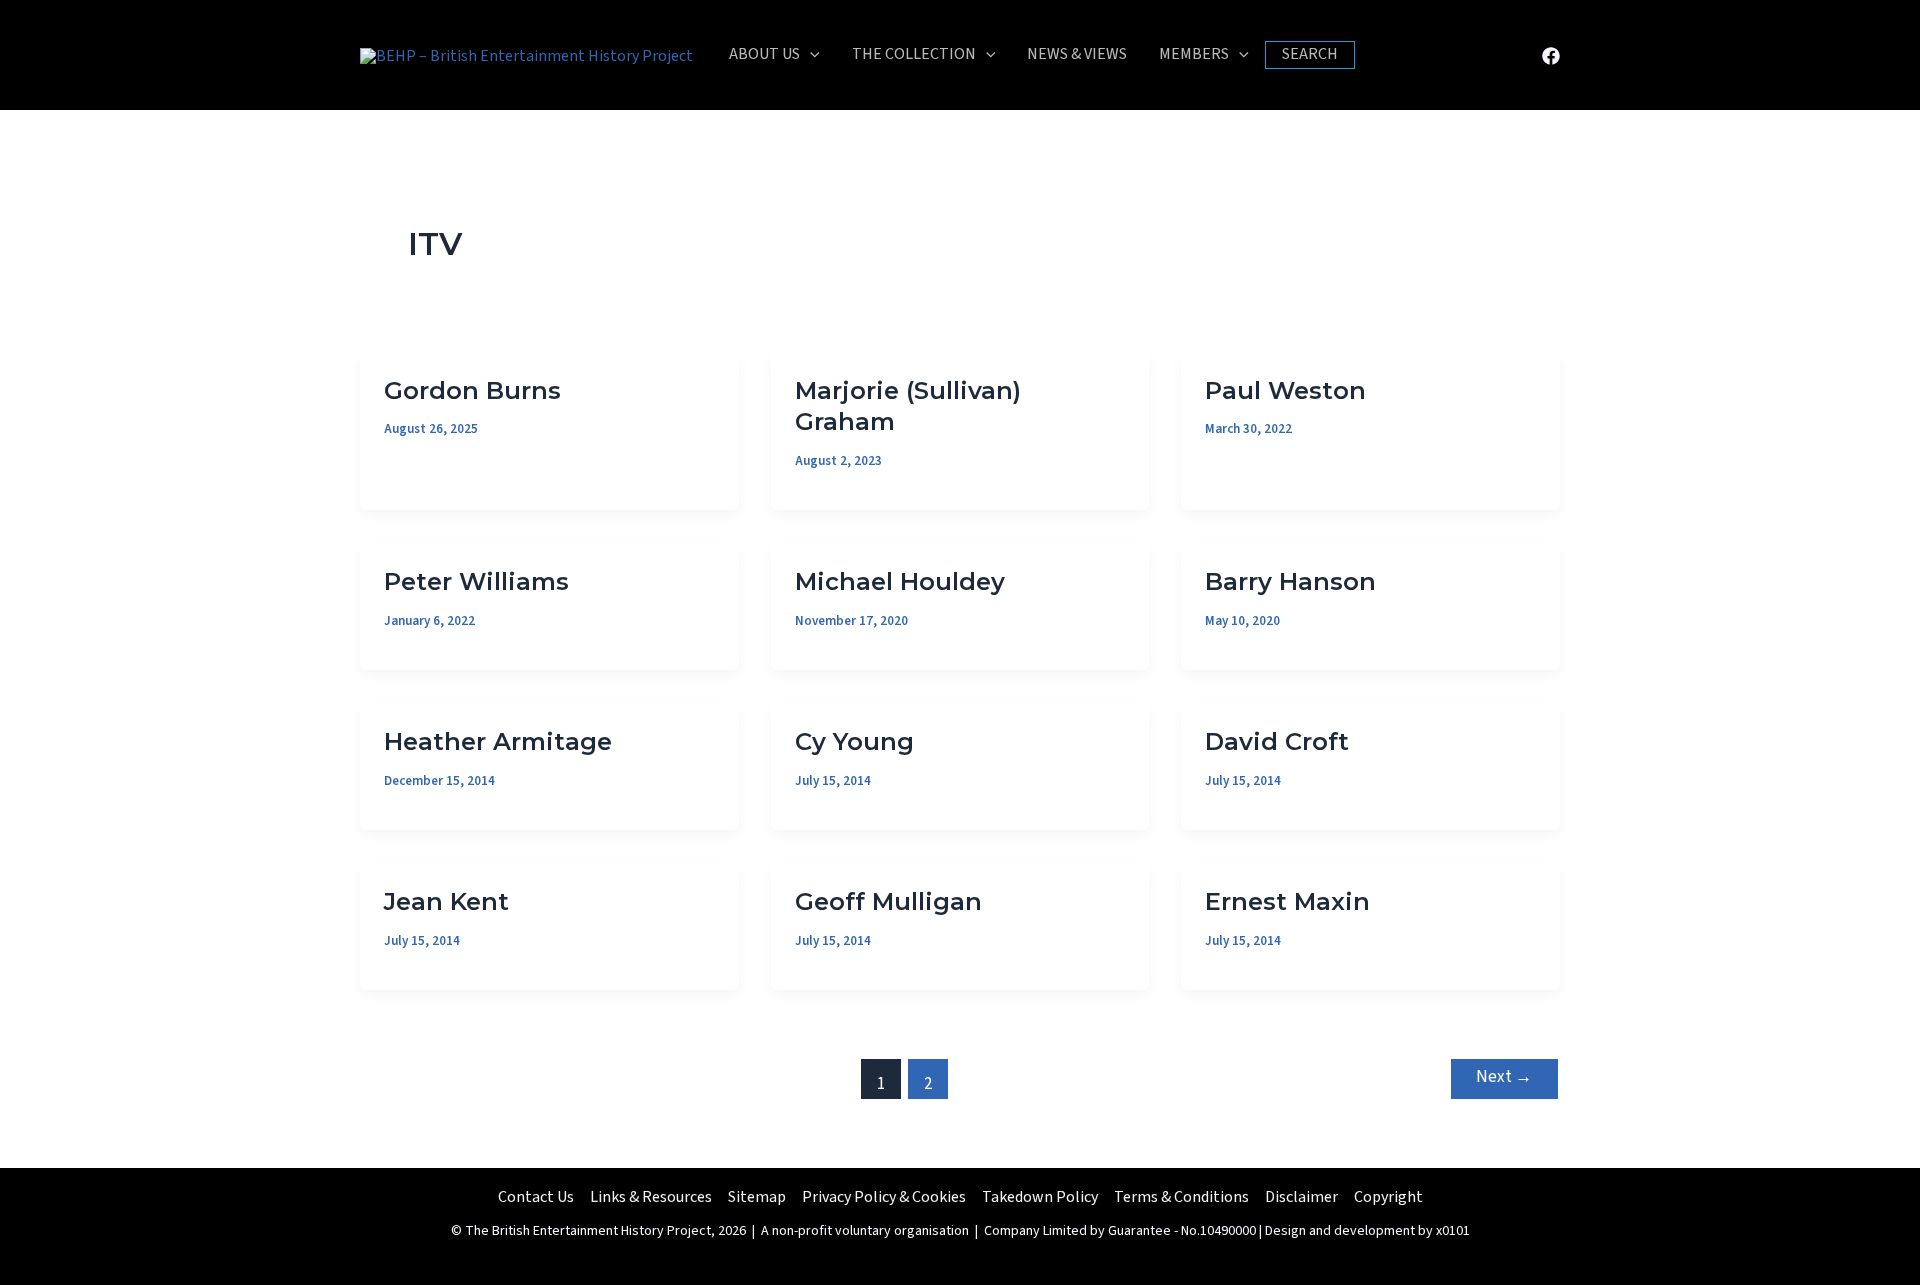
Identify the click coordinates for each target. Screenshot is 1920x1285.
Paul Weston (1285, 390)
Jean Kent (446, 901)
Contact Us (536, 1197)
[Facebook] (1551, 56)
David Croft (1277, 741)
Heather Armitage (498, 741)
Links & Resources (651, 1197)
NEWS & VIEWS (1077, 54)
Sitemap (757, 1197)
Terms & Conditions (1181, 1197)
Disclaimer (1301, 1197)
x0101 (1453, 1231)
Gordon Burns (472, 390)
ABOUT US (764, 54)
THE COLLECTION (914, 54)
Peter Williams (476, 581)
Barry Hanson (1290, 581)
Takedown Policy (1040, 1197)
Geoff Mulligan (888, 901)
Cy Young (854, 741)
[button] (810, 55)
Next (1504, 1077)
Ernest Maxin (1287, 901)
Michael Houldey (900, 581)
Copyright (1388, 1197)
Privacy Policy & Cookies (884, 1197)
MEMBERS (1194, 54)
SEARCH (1310, 54)
